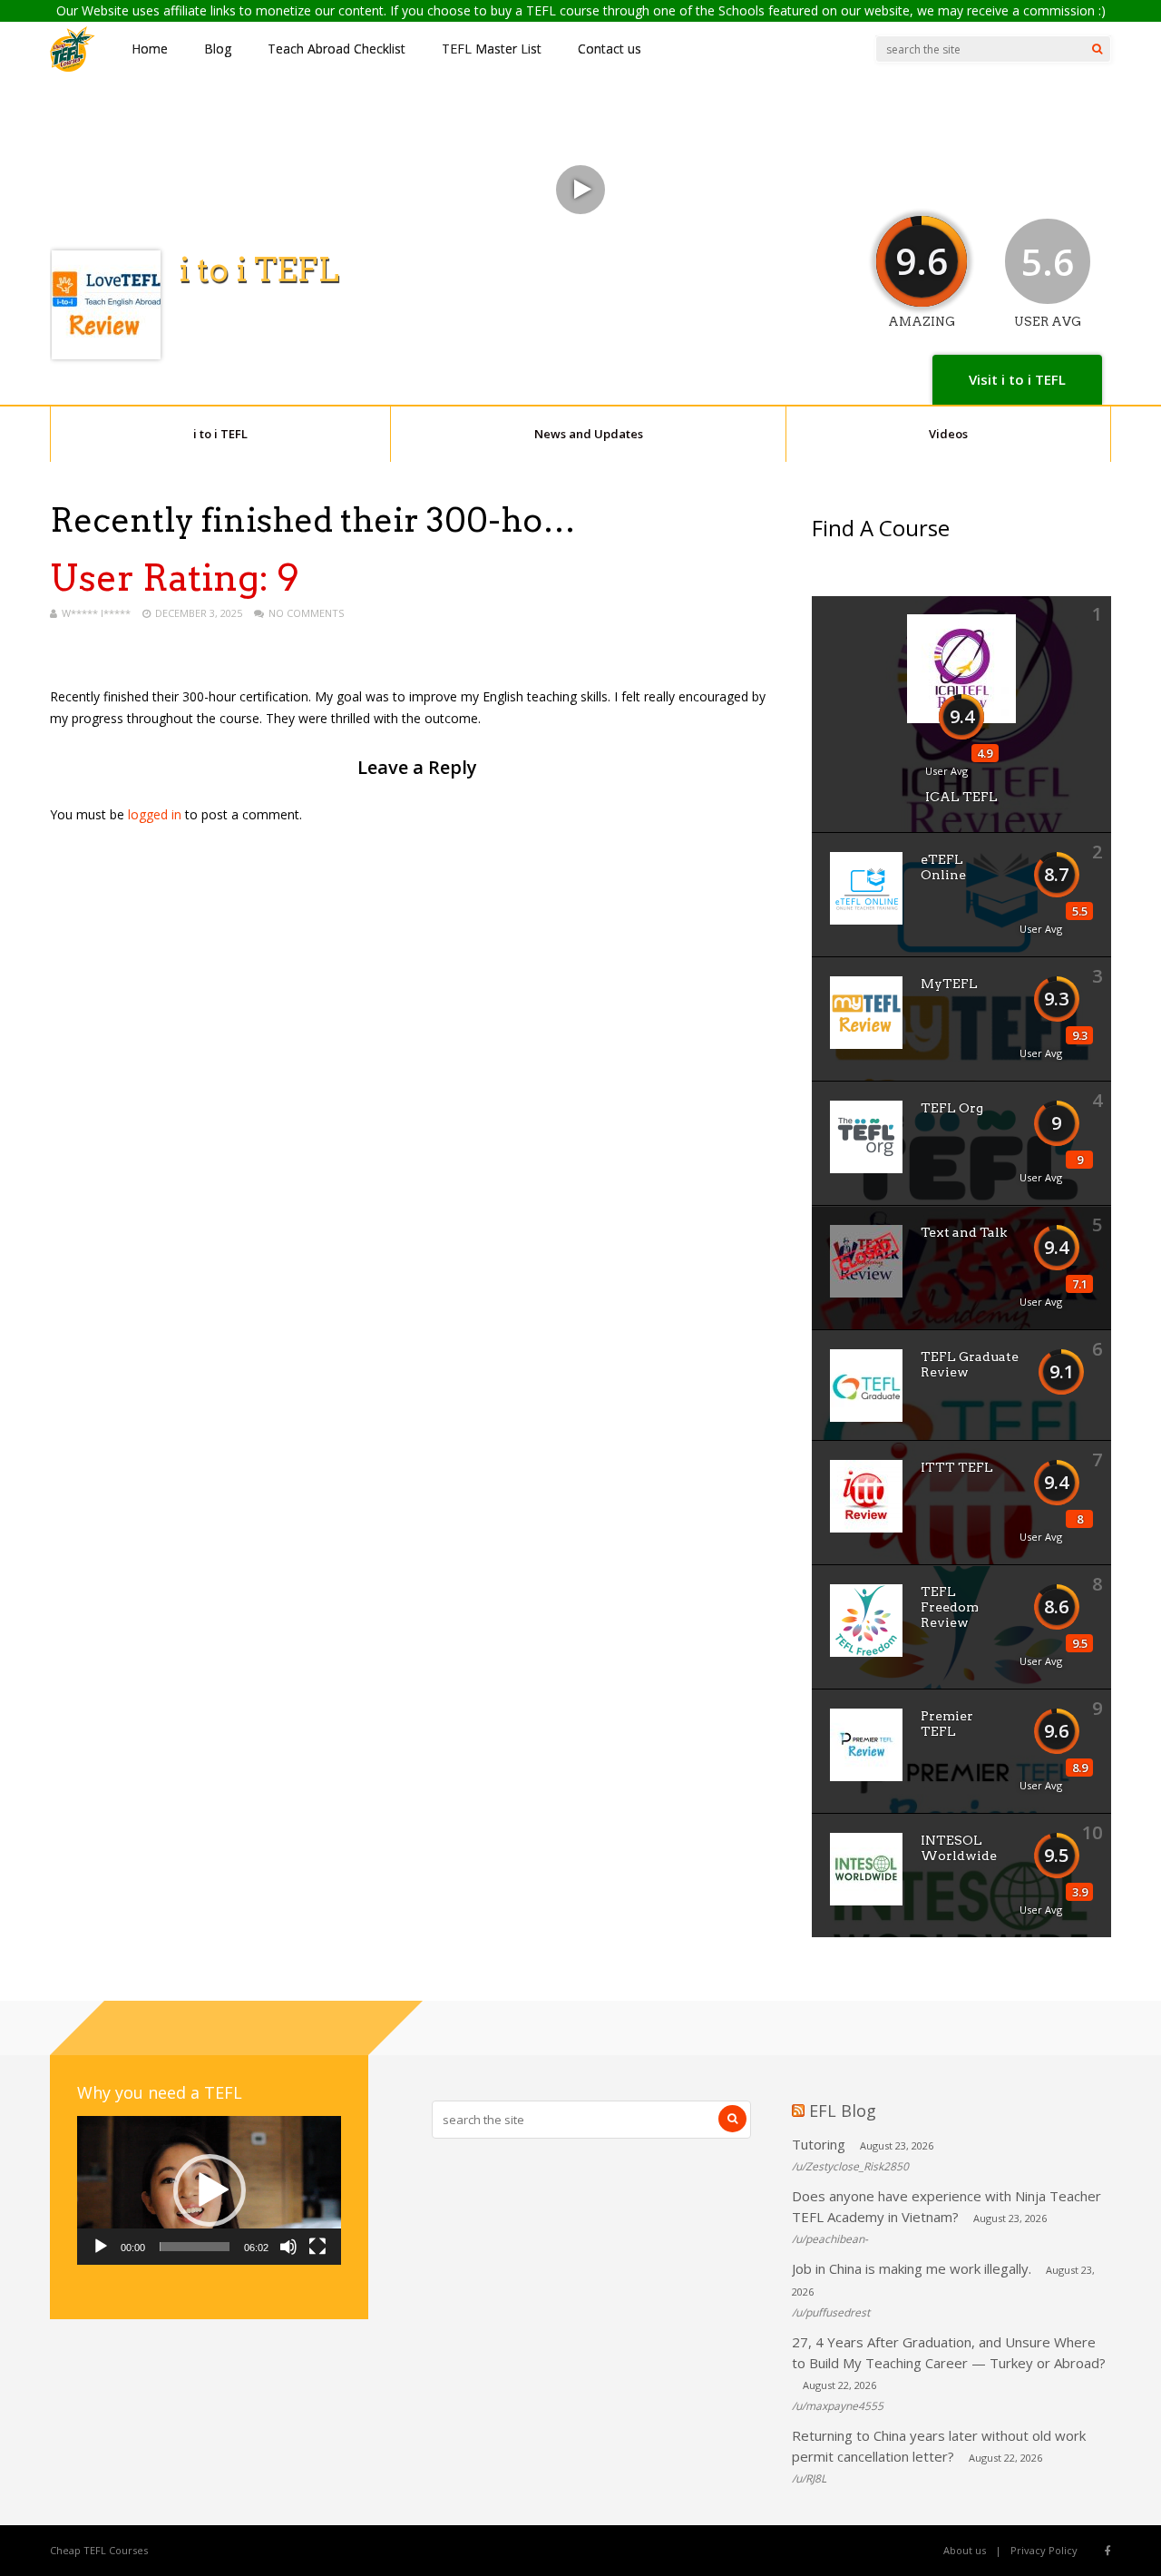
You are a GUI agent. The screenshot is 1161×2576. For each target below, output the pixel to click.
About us (965, 2550)
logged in (155, 814)
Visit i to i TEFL (1017, 379)
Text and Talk (964, 1232)
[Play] (101, 2247)
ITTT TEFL (957, 1467)
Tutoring (819, 2144)
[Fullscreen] (317, 2247)
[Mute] (288, 2247)
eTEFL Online (943, 867)
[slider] (195, 2247)
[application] (209, 2190)
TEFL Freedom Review (950, 1607)
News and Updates (589, 434)
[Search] (1097, 49)
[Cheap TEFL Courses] (73, 68)
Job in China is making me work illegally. (912, 2268)
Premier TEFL (947, 1724)
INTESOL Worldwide (959, 1848)
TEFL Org (952, 1108)
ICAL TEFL (961, 797)
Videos (948, 434)
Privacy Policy (1044, 2550)
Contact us (610, 49)
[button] (210, 2190)
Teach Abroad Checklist (337, 49)
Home (150, 49)
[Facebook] (1108, 2551)
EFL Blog (843, 2111)
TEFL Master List (492, 49)
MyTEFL (949, 984)
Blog (218, 49)
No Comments (306, 613)
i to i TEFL (220, 434)
